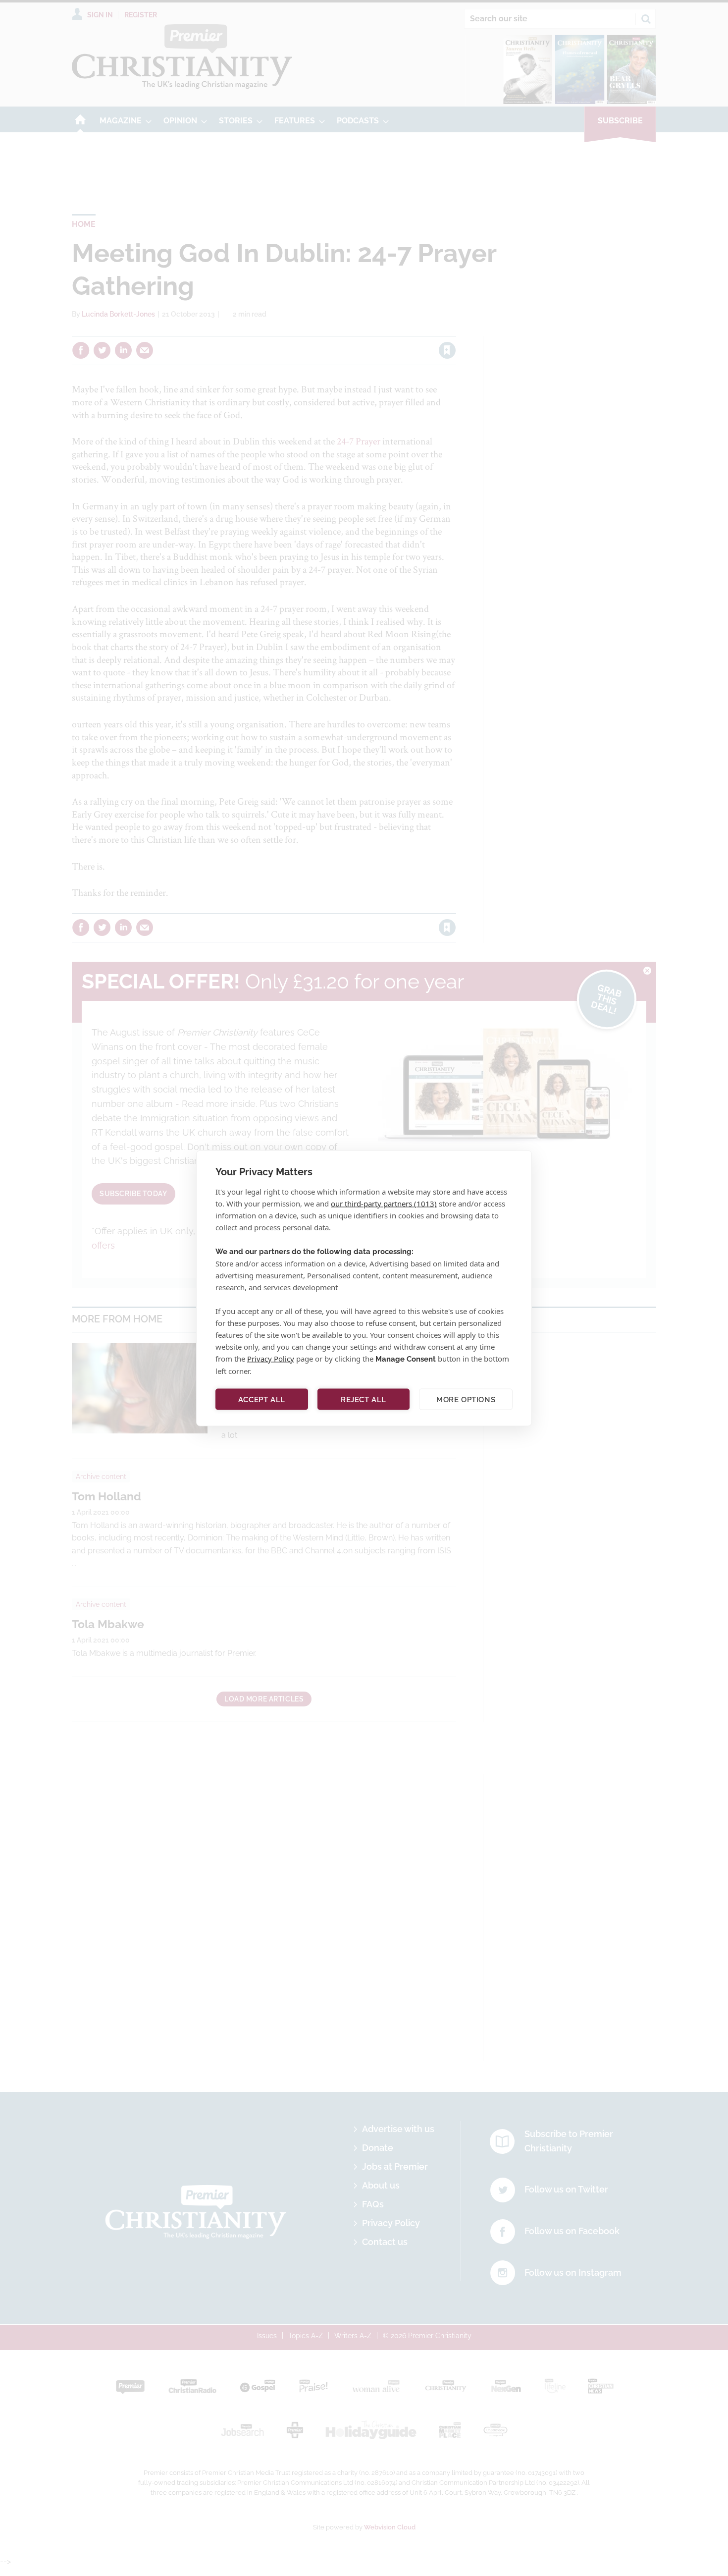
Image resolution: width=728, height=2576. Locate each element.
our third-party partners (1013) (384, 1203)
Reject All (364, 1399)
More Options (466, 1399)
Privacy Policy (271, 1358)
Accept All (262, 1399)
